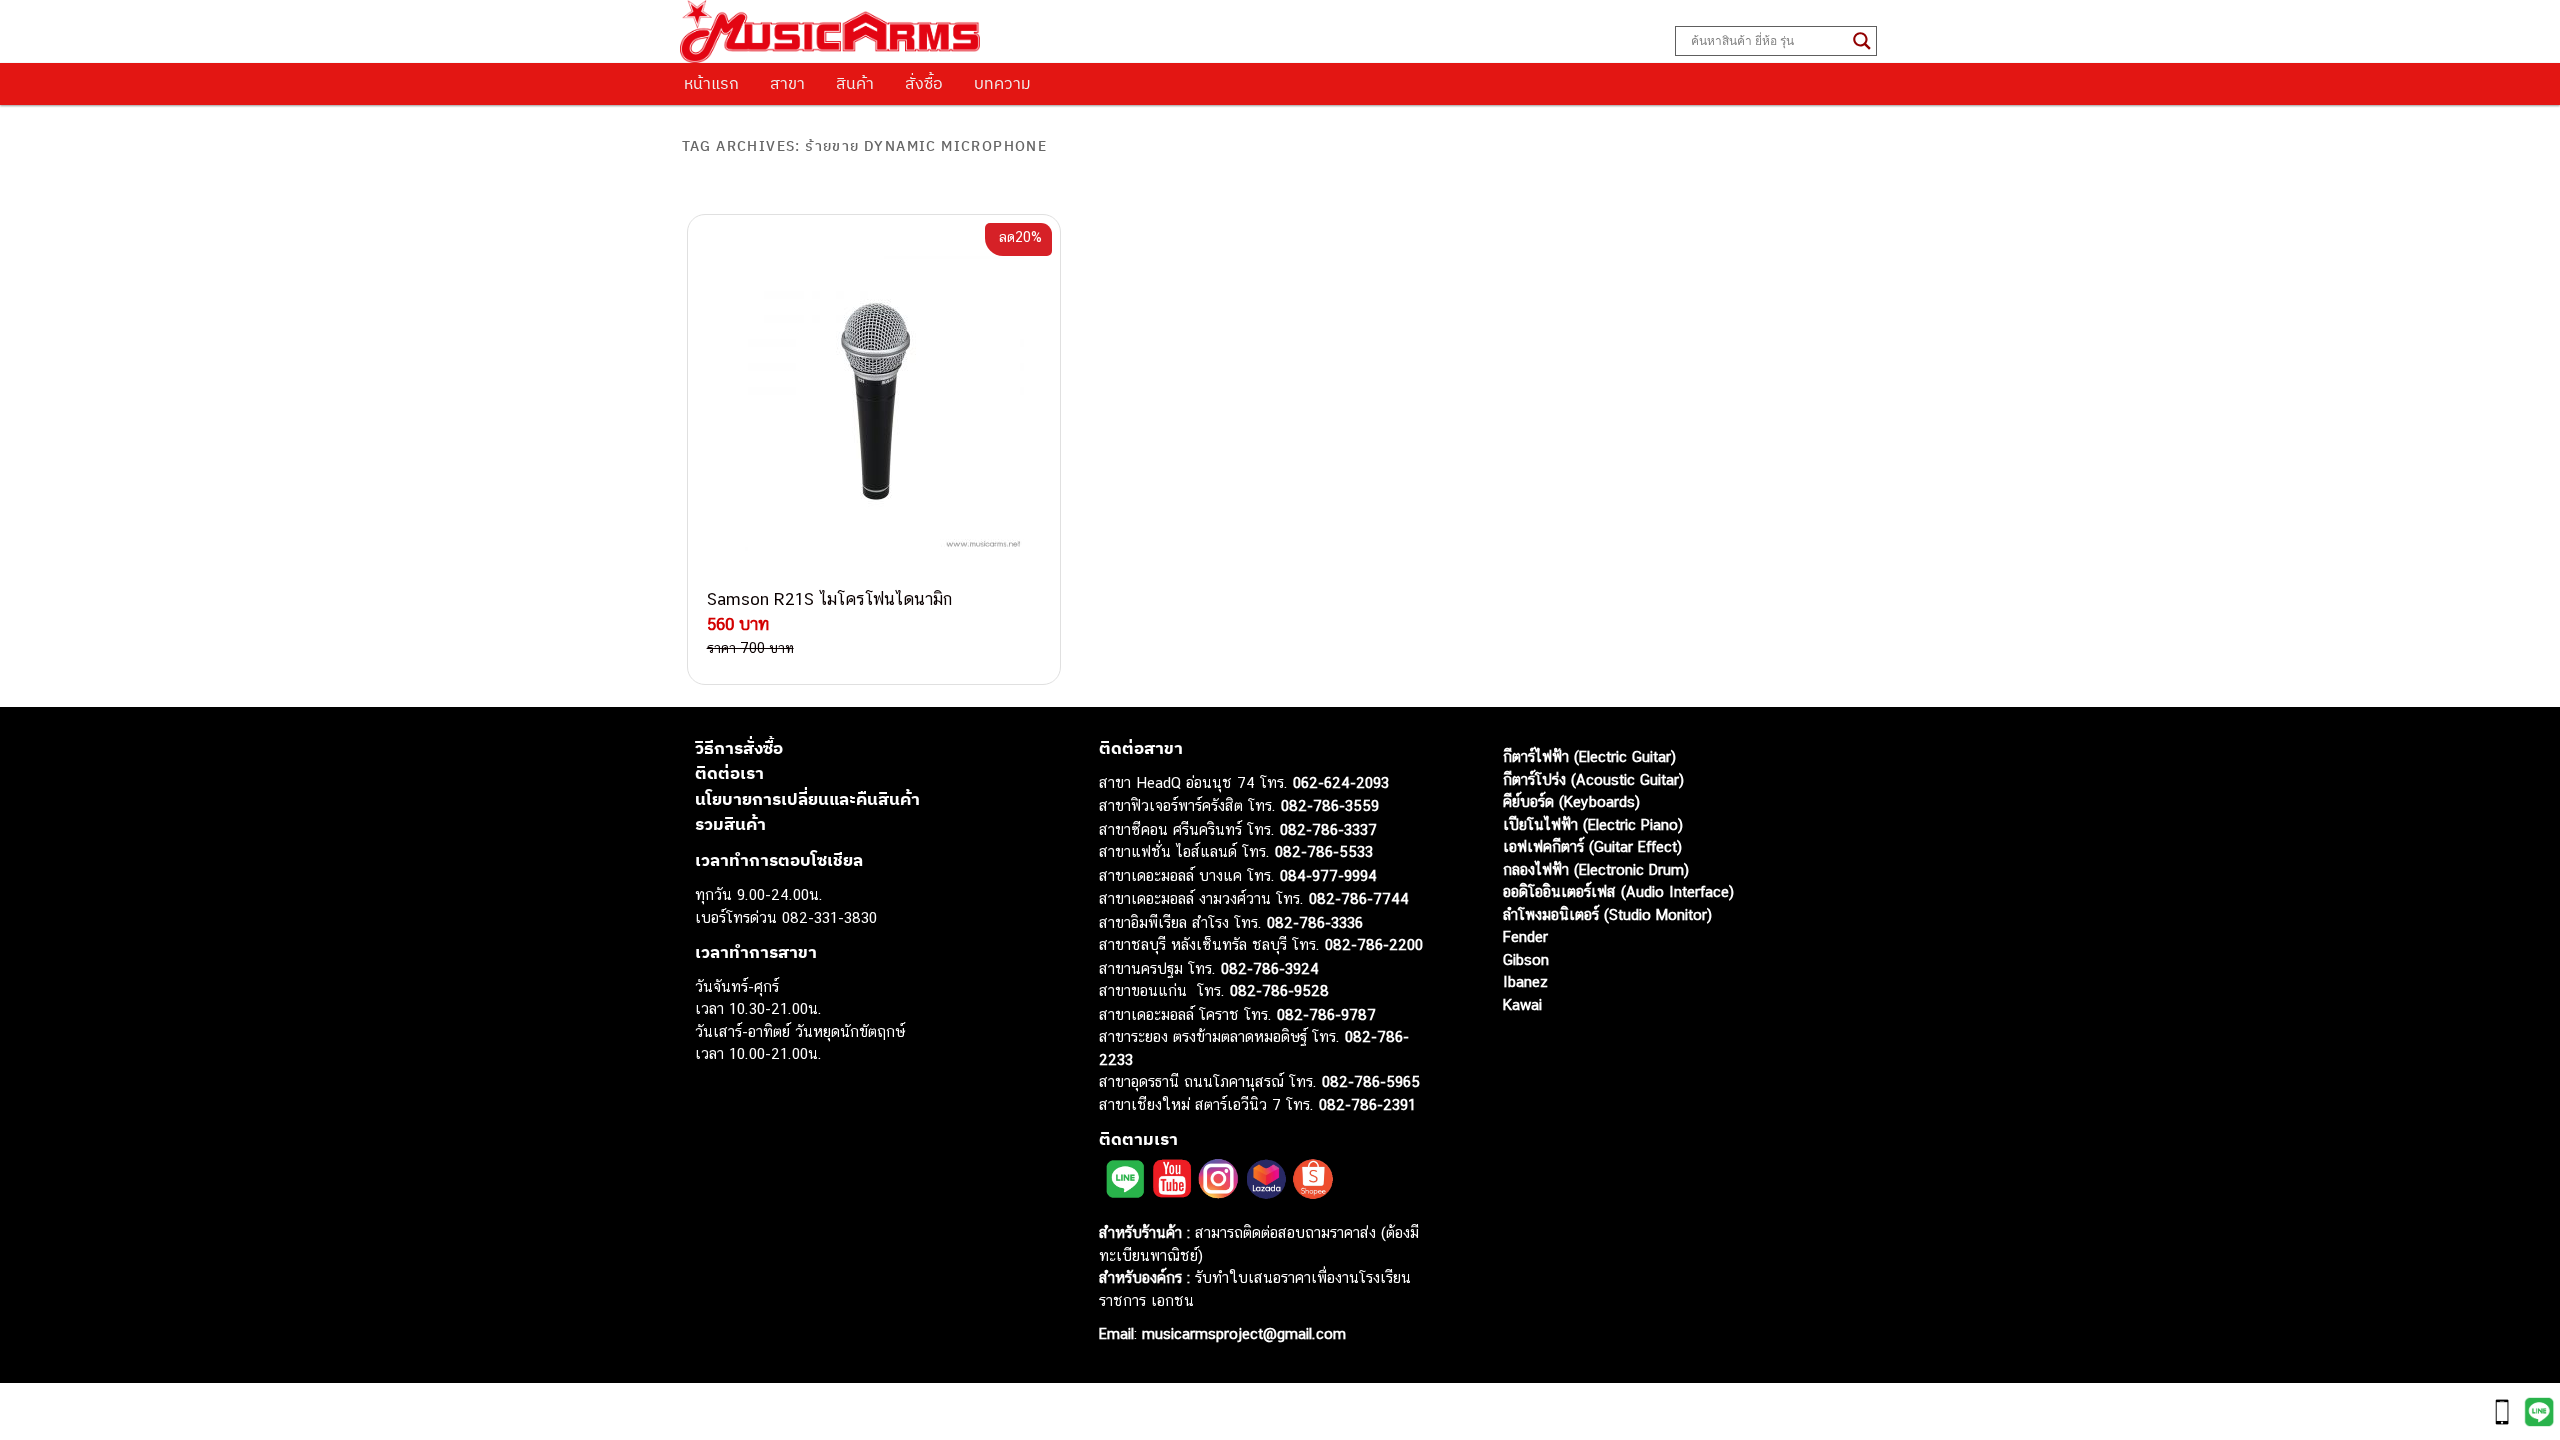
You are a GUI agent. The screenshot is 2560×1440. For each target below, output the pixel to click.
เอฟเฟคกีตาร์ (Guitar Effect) (1592, 846)
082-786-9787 (1326, 1014)
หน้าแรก (711, 83)
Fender (1525, 936)
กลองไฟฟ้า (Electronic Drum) (1596, 869)
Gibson (1526, 959)
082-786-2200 (1374, 944)
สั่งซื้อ (924, 83)
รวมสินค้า (730, 824)
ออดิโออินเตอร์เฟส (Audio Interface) (1618, 891)
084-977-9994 (1328, 875)
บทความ (1002, 83)
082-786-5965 (1371, 1081)
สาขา (787, 83)
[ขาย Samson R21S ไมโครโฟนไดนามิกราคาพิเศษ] (874, 401)
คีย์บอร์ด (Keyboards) (1571, 801)
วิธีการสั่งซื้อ (739, 748)
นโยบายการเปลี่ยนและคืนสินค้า (807, 799)
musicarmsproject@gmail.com (1241, 1333)
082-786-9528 (1279, 990)
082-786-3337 (1328, 829)
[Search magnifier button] (1862, 41)
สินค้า (855, 83)
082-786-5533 (1324, 851)
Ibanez (1525, 981)
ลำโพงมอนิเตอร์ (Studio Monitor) (1607, 914)
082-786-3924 (1270, 968)
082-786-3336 (1315, 922)
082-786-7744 (1359, 898)
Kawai (1522, 1004)
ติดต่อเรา (729, 773)
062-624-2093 (1341, 782)
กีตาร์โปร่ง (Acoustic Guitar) (1593, 779)
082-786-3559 (1330, 805)
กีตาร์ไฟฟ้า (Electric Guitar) (1589, 756)
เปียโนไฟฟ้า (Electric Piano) (1593, 824)
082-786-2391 (1367, 1104)
